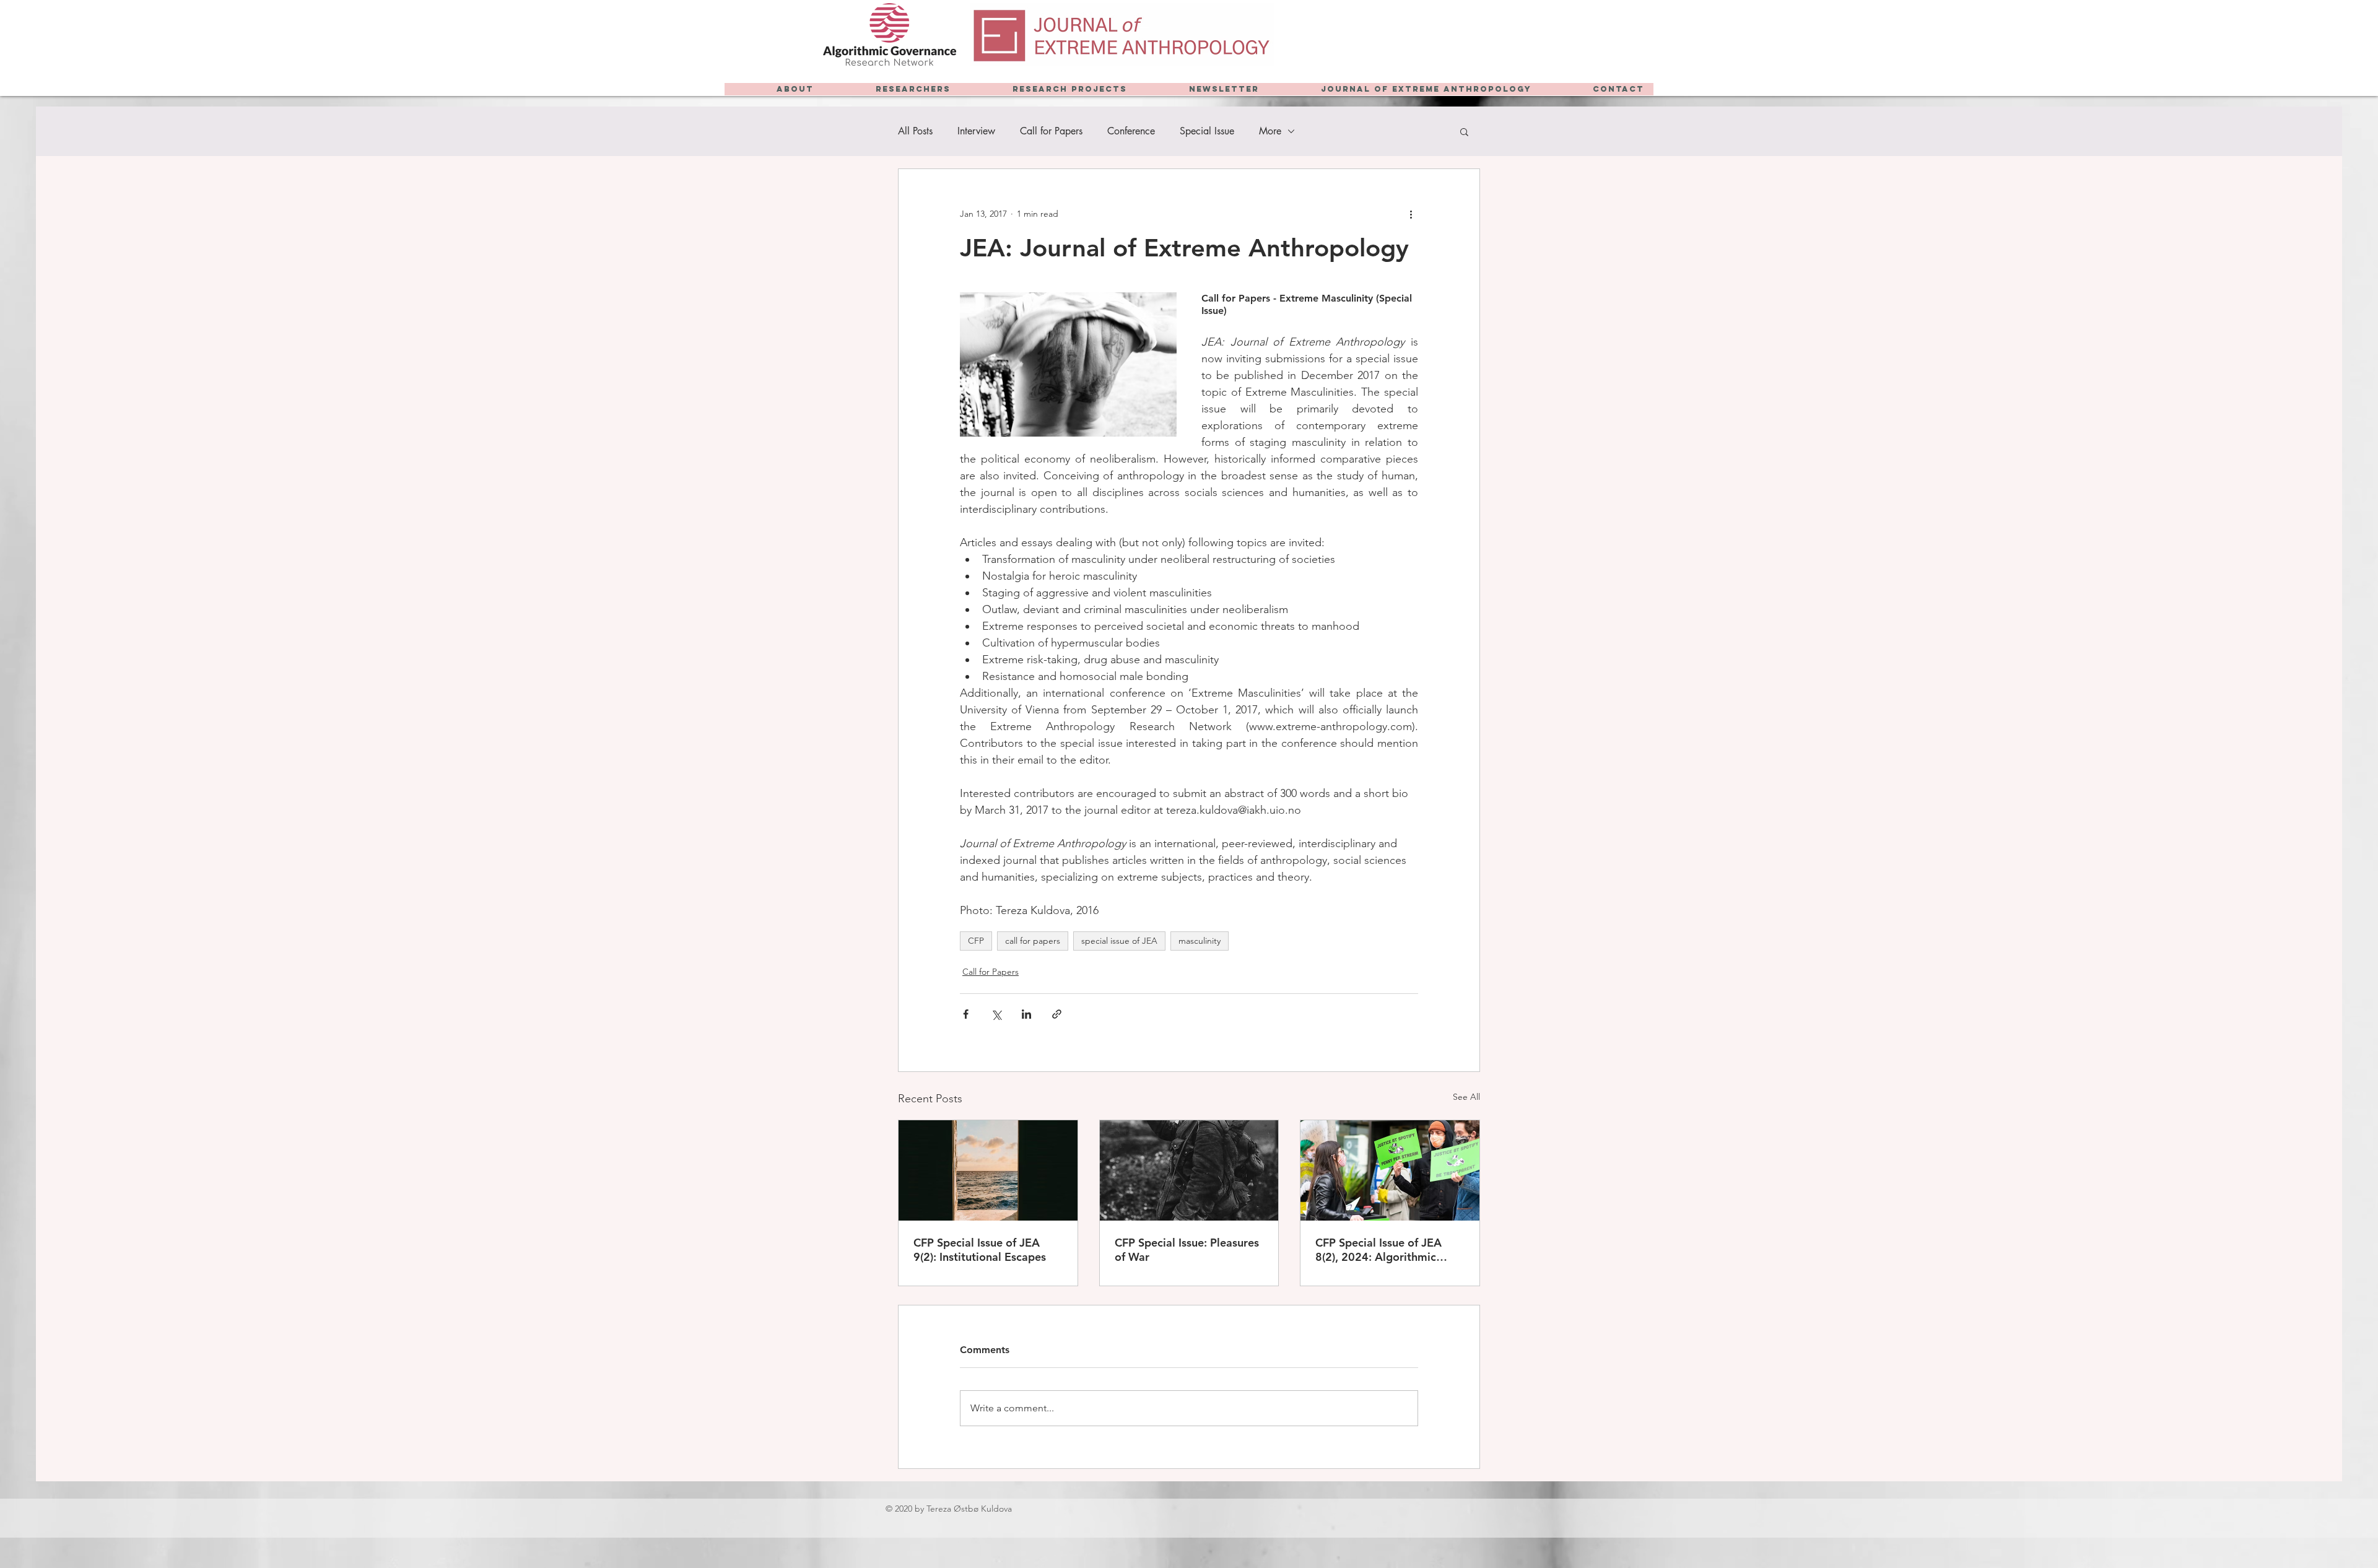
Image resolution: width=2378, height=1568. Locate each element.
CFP (976, 941)
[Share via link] (1057, 1014)
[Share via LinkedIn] (1026, 1014)
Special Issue (1207, 131)
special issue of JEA (1119, 941)
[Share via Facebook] (966, 1014)
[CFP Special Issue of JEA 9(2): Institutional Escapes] (988, 1170)
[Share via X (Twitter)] (996, 1014)
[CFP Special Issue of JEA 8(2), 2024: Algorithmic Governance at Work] (1390, 1170)
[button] (1464, 131)
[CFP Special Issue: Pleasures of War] (1189, 1170)
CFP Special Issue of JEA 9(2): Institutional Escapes (980, 1250)
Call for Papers (1051, 131)
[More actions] (1411, 214)
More (1270, 131)
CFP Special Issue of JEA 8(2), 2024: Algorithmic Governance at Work (1378, 1250)
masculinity (1200, 941)
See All (1466, 1097)
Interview (976, 131)
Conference (1131, 131)
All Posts (915, 131)
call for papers (1033, 941)
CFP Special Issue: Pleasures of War (1187, 1250)
